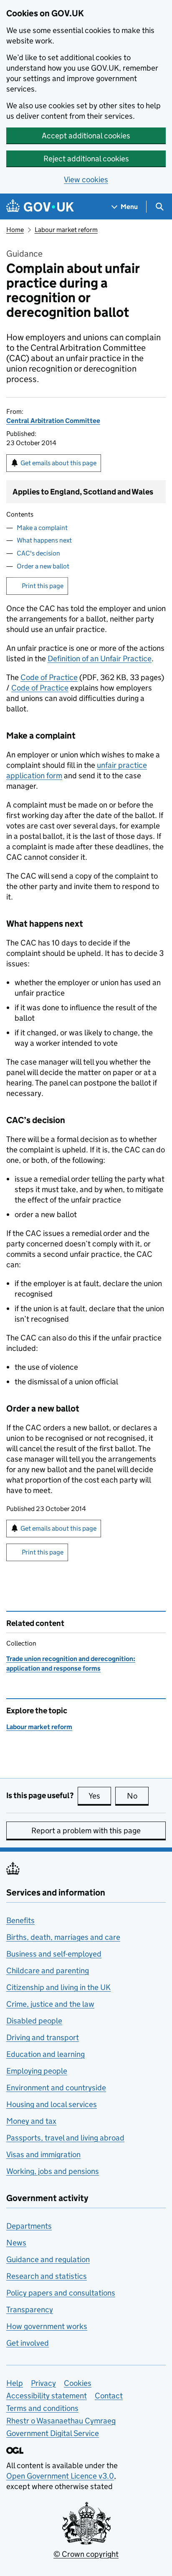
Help (15, 2383)
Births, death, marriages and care (63, 1937)
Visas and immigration (43, 2154)
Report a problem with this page (86, 1831)
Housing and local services (52, 2104)
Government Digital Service (53, 2433)
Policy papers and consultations (61, 2293)
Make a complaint (42, 528)
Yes (100, 1796)
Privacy (43, 2383)
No (138, 1796)
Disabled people (34, 2021)
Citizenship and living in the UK (58, 1987)
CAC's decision (38, 553)
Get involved (28, 2343)
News (16, 2243)
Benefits (20, 1920)
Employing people (37, 2071)
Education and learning (46, 2054)
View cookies (86, 180)
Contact (109, 2396)
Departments (29, 2226)
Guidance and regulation (48, 2259)
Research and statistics (47, 2276)
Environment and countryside (56, 2088)
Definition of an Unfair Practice (100, 659)
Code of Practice (49, 677)
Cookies (78, 2383)
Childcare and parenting (48, 1971)
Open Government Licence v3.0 (60, 2476)
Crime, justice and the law (50, 2004)
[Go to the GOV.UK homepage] (40, 207)
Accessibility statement (47, 2396)
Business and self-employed (54, 1954)
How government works (47, 2326)
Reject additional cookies (86, 159)
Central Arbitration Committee (53, 421)
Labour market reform (66, 230)
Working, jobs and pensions (53, 2171)
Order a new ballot (43, 566)
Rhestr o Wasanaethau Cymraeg (61, 2421)
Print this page (43, 586)
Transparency (30, 2310)
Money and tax (31, 2121)
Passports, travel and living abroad (65, 2138)
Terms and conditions (42, 2408)
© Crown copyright (86, 2554)
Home (15, 230)
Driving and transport (43, 2037)
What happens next (44, 540)
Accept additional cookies (86, 136)
